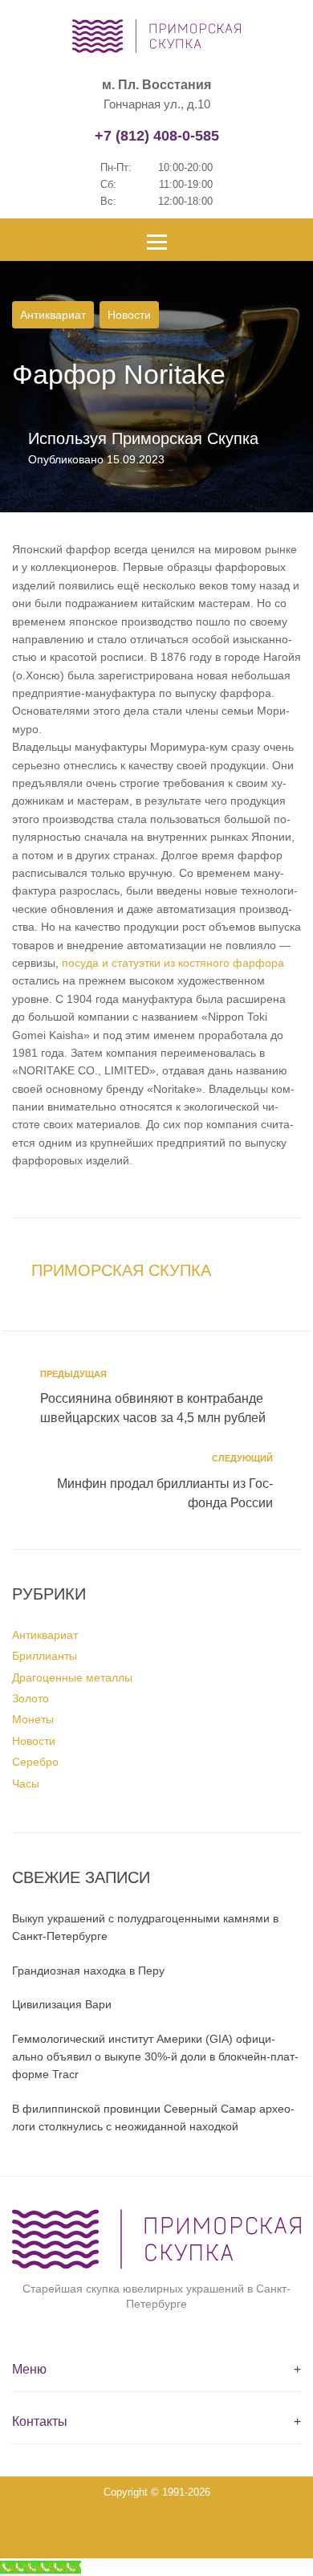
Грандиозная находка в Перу (88, 1971)
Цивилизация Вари (62, 2004)
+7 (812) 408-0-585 (157, 136)
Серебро (35, 1762)
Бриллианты (45, 1656)
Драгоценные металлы (72, 1677)
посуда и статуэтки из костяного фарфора (173, 963)
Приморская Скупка (185, 438)
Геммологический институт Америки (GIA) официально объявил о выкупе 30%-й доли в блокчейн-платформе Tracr (155, 2057)
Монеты (33, 1719)
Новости (129, 315)
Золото (30, 1698)
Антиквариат (53, 315)
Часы (26, 1783)
